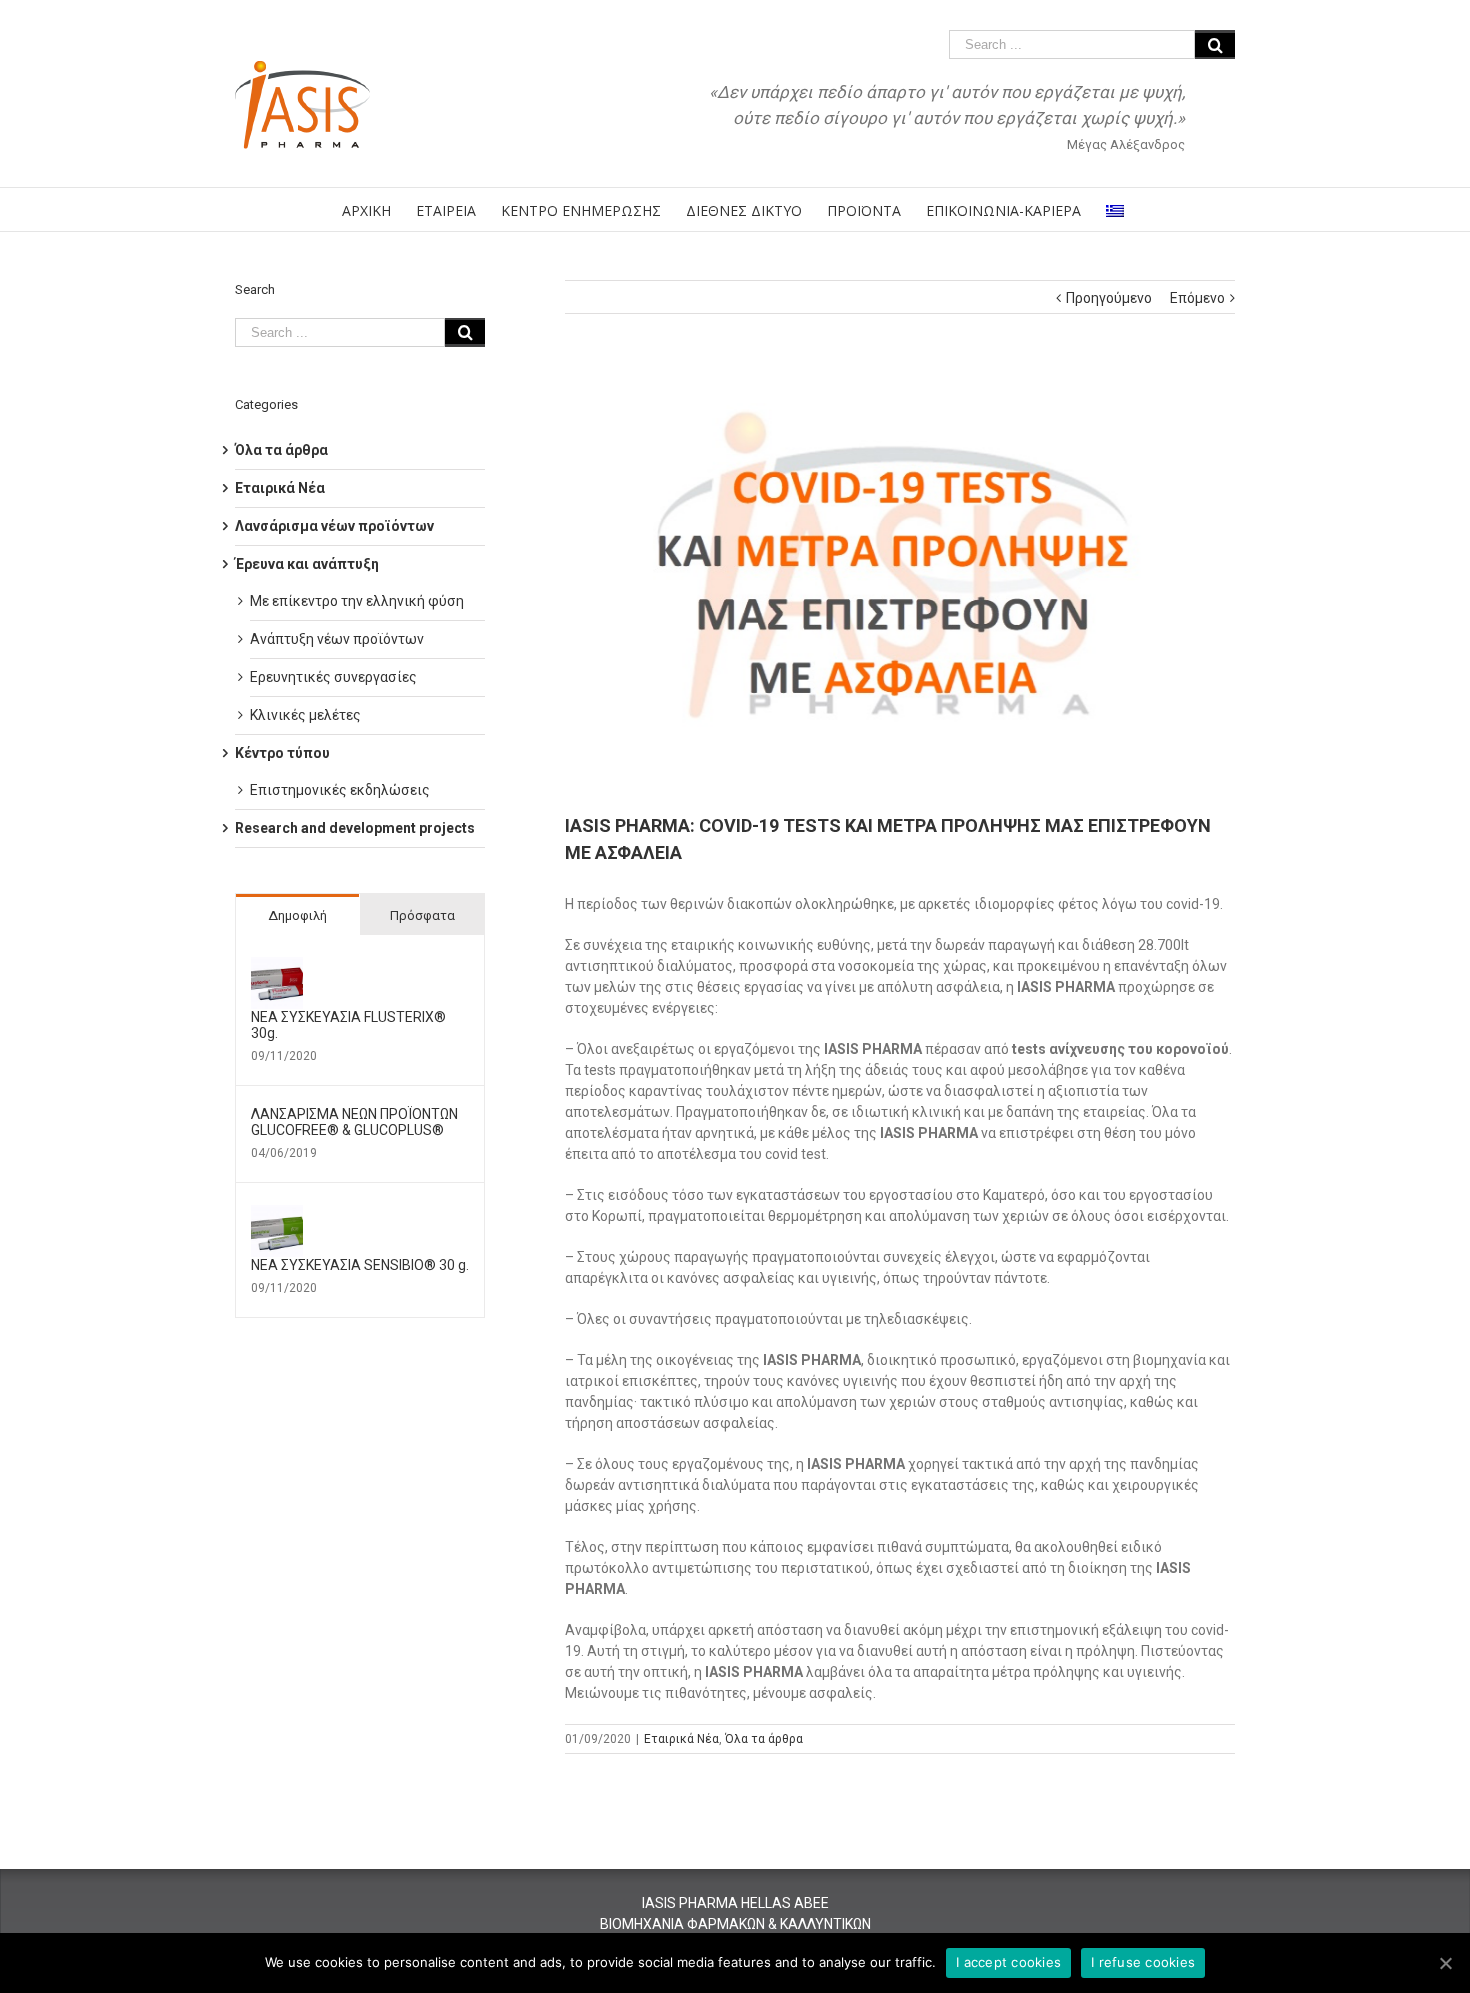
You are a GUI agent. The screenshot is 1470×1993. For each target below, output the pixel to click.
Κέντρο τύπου (282, 753)
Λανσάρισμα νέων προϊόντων (334, 526)
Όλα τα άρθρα (764, 1739)
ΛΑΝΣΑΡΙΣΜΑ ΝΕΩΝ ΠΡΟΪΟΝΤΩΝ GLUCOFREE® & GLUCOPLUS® (354, 1122)
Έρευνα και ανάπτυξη (307, 564)
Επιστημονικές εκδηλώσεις (340, 790)
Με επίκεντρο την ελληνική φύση (357, 601)
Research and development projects (355, 828)
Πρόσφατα (422, 915)
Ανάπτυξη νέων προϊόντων (337, 639)
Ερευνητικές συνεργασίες (333, 677)
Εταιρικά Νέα (681, 1739)
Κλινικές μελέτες (305, 715)
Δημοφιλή (297, 915)
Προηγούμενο (1109, 298)
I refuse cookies (1143, 1962)
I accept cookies (1008, 1962)
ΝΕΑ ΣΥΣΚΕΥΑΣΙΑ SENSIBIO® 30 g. (360, 1265)
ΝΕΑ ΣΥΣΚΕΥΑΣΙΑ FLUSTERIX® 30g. (348, 1025)
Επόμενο (1197, 298)
